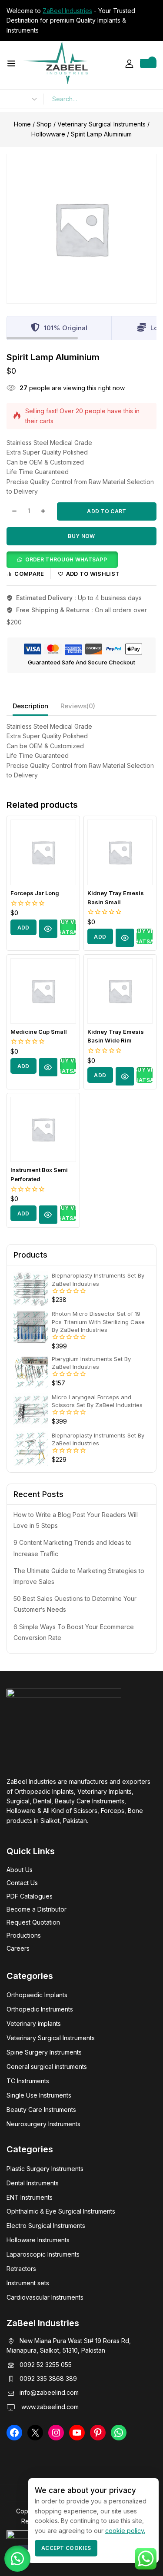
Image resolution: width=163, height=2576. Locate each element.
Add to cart (106, 511)
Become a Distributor (37, 1909)
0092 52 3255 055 (46, 2365)
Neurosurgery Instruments (43, 2124)
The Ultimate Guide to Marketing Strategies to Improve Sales (79, 1576)
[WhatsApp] (119, 2433)
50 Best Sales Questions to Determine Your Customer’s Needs (75, 1604)
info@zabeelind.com (49, 2392)
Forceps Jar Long (35, 893)
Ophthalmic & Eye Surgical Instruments (61, 2211)
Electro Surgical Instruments (46, 2226)
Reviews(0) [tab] (78, 706)
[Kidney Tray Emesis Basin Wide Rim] (120, 991)
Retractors (21, 2269)
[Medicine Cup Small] (43, 991)
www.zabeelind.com (49, 2407)
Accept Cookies (66, 2548)
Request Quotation (33, 1922)
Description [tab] (30, 706)
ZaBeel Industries (67, 11)
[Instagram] (56, 2433)
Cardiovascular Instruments (45, 2297)
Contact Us (22, 1883)
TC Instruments (28, 2081)
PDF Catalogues (30, 1896)
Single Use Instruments (39, 2095)
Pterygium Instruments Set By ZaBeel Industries (91, 1363)
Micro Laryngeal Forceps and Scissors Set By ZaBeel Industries (97, 1401)
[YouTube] (77, 2433)
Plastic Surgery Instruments (45, 2169)
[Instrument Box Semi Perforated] (43, 1130)
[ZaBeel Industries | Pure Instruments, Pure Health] (55, 63)
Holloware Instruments (38, 2240)
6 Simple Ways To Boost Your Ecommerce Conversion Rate (74, 1632)
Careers (18, 1948)
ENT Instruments (30, 2197)
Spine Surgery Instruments (44, 2052)
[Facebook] (14, 2433)
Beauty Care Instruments (41, 2110)
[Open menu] (11, 63)
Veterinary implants (34, 2023)
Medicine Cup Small (39, 1032)
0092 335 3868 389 (48, 2378)
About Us (20, 1870)
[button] (62, 559)
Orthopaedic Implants (37, 1995)
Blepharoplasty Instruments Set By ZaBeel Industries (98, 1279)
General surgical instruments (47, 2066)
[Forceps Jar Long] (43, 852)
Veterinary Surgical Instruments (51, 2038)
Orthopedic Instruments (40, 2009)
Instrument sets (28, 2283)
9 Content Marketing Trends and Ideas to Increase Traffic (73, 1548)
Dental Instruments (33, 2183)
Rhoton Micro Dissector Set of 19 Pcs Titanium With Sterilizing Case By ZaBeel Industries (98, 1321)
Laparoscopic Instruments (43, 2254)
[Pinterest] (98, 2433)
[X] (35, 2433)
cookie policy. (125, 2531)
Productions (24, 1935)
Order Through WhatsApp (66, 559)
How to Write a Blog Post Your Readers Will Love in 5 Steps (76, 1520)
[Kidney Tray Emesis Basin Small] (120, 852)
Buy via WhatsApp (68, 927)
